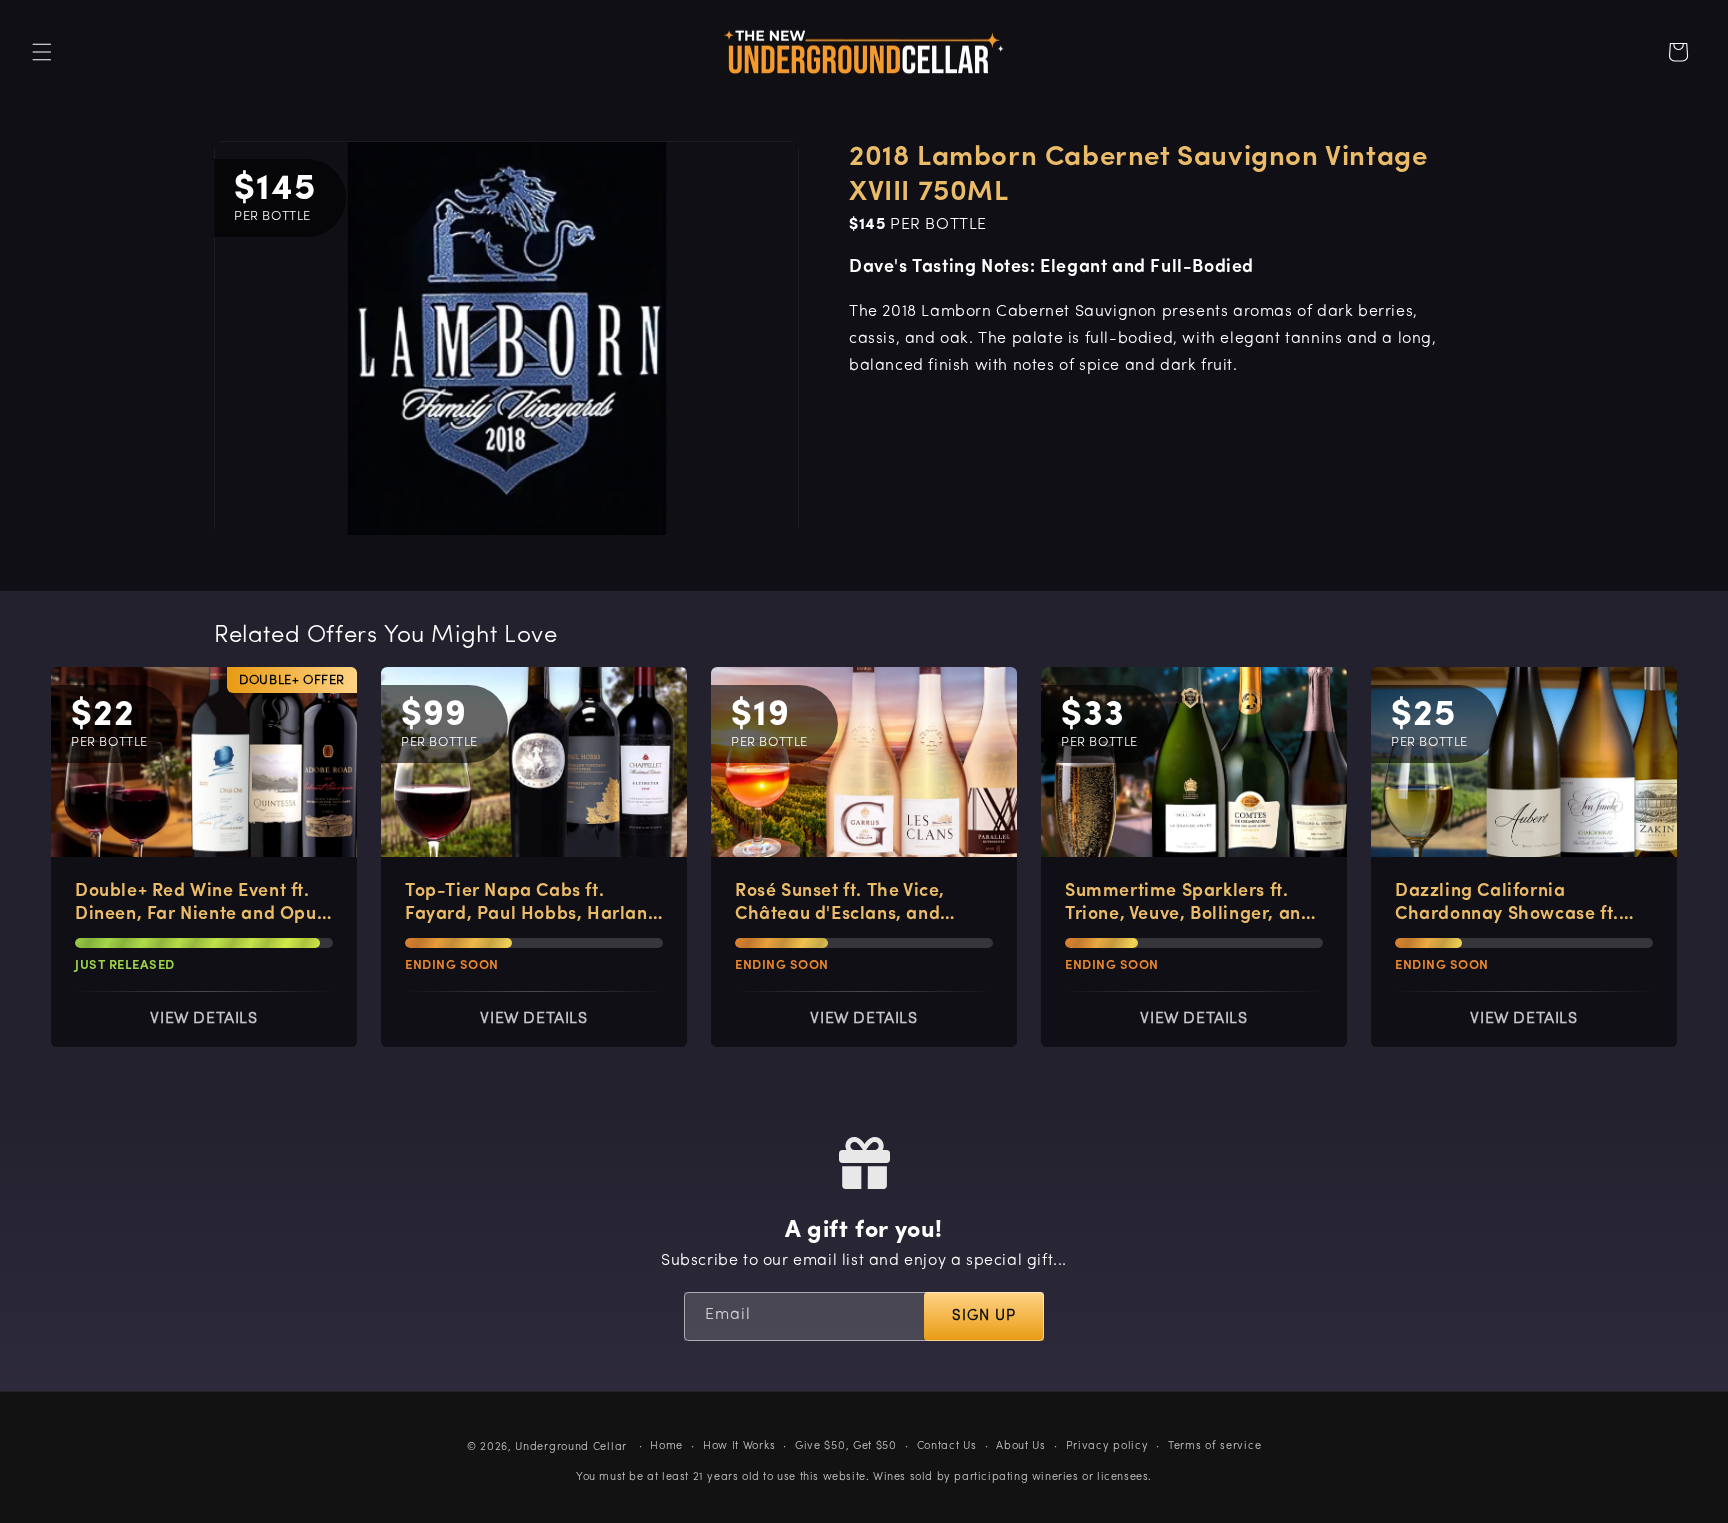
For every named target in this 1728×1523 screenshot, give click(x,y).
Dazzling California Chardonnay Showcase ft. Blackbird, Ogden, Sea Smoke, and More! (1507, 905)
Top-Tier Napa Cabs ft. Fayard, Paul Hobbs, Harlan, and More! (529, 905)
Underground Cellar (571, 1447)
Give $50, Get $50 (846, 1446)
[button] (42, 52)
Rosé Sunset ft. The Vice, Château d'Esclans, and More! (840, 905)
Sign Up (984, 1316)
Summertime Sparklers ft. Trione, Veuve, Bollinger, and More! (1188, 905)
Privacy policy (1107, 1446)
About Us (1021, 1446)
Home (666, 1446)
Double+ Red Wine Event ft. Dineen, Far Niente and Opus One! (200, 905)
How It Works (739, 1446)
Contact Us (947, 1446)
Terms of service (1214, 1446)
